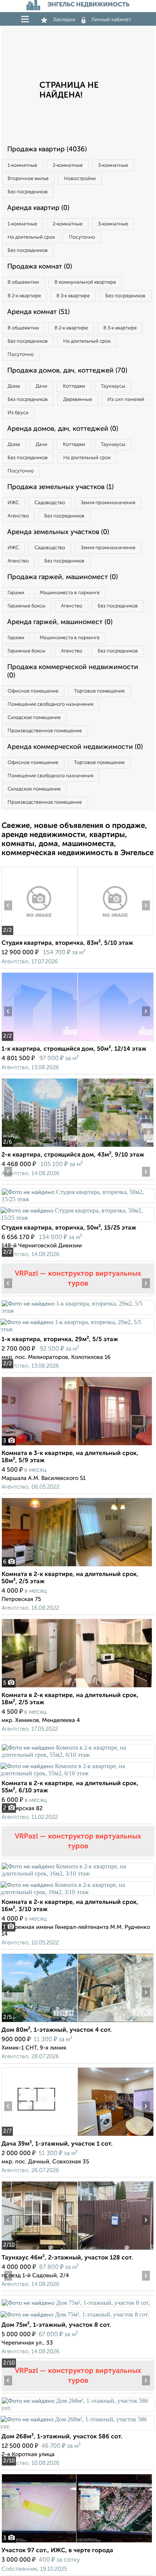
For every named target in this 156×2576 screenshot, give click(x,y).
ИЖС (13, 503)
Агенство (18, 516)
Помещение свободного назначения (50, 704)
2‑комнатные (68, 165)
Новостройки (80, 179)
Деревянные (78, 400)
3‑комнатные (113, 165)
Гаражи (16, 593)
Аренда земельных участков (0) (58, 532)
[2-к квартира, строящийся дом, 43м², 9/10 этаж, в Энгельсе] (39, 1147)
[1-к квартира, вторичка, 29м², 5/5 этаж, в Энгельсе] (78, 1311)
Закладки (64, 20)
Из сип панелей (126, 400)
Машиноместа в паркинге (70, 593)
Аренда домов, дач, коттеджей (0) (63, 429)
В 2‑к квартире (24, 296)
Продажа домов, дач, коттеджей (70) (67, 371)
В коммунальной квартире (85, 282)
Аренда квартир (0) (38, 208)
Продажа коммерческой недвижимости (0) (73, 671)
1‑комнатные (22, 165)
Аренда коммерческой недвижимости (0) (75, 747)
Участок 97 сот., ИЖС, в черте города (57, 2551)
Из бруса (18, 413)
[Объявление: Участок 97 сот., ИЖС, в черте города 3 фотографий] (77, 2543)
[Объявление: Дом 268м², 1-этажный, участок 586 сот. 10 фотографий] (78, 2408)
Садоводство (50, 503)
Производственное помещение (45, 731)
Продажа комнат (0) (40, 267)
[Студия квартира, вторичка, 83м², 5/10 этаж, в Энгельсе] (39, 935)
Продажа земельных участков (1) (60, 487)
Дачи (41, 386)
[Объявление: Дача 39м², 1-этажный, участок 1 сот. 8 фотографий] (39, 2136)
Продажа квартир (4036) (47, 149)
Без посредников (28, 192)
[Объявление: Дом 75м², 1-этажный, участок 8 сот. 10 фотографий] (76, 2303)
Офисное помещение (33, 691)
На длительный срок (31, 237)
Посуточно (82, 237)
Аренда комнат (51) (38, 312)
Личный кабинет (111, 20)
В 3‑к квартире (73, 296)
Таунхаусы (113, 386)
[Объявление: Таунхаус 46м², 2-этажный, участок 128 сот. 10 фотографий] (39, 2250)
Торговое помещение (99, 691)
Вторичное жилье (28, 179)
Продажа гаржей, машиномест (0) (62, 577)
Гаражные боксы (27, 606)
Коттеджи (74, 386)
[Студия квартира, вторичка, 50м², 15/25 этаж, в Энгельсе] (78, 1199)
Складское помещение (34, 718)
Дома (14, 386)
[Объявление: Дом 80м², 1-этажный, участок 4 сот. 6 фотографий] (39, 2022)
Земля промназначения (108, 503)
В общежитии (23, 282)
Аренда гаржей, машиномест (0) (60, 622)
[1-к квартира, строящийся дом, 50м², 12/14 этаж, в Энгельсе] (39, 1041)
